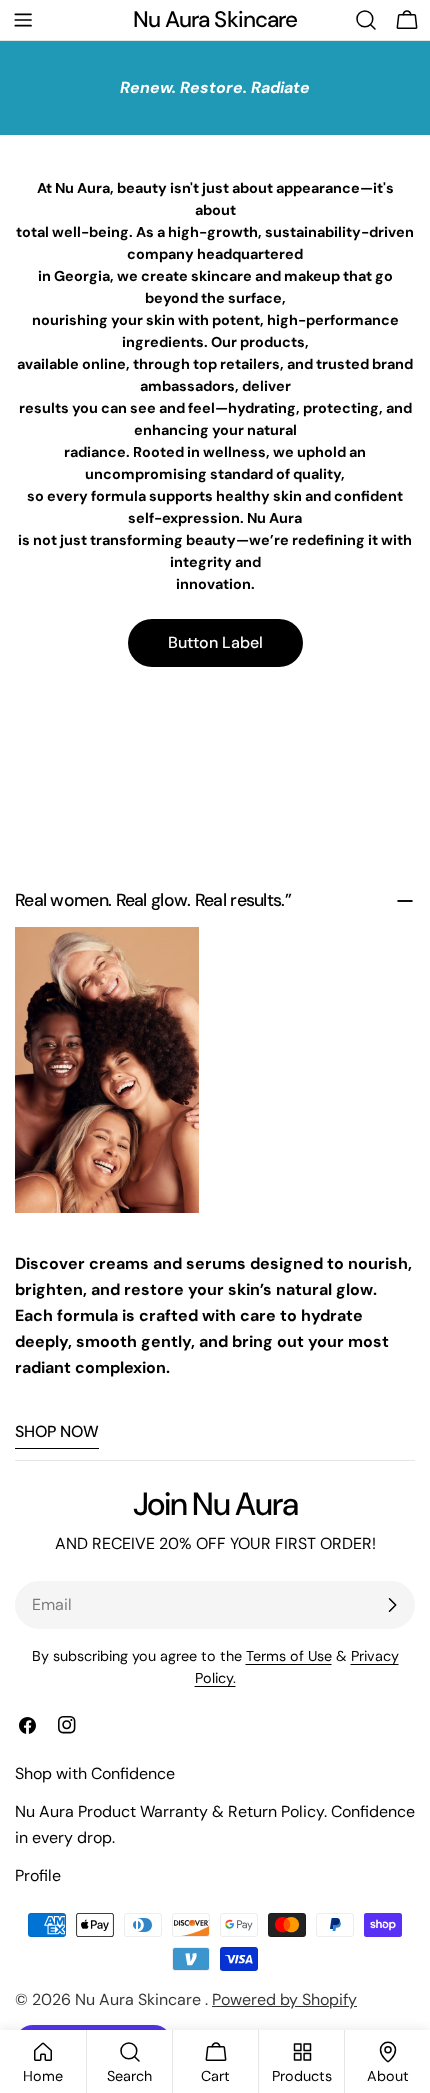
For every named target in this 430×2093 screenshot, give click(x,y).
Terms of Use (289, 1656)
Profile (38, 1875)
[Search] (366, 20)
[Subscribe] (392, 1605)
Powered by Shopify (284, 1999)
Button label (215, 642)
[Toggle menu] (23, 20)
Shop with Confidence (95, 1773)
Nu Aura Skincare (215, 19)
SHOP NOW (57, 1431)
